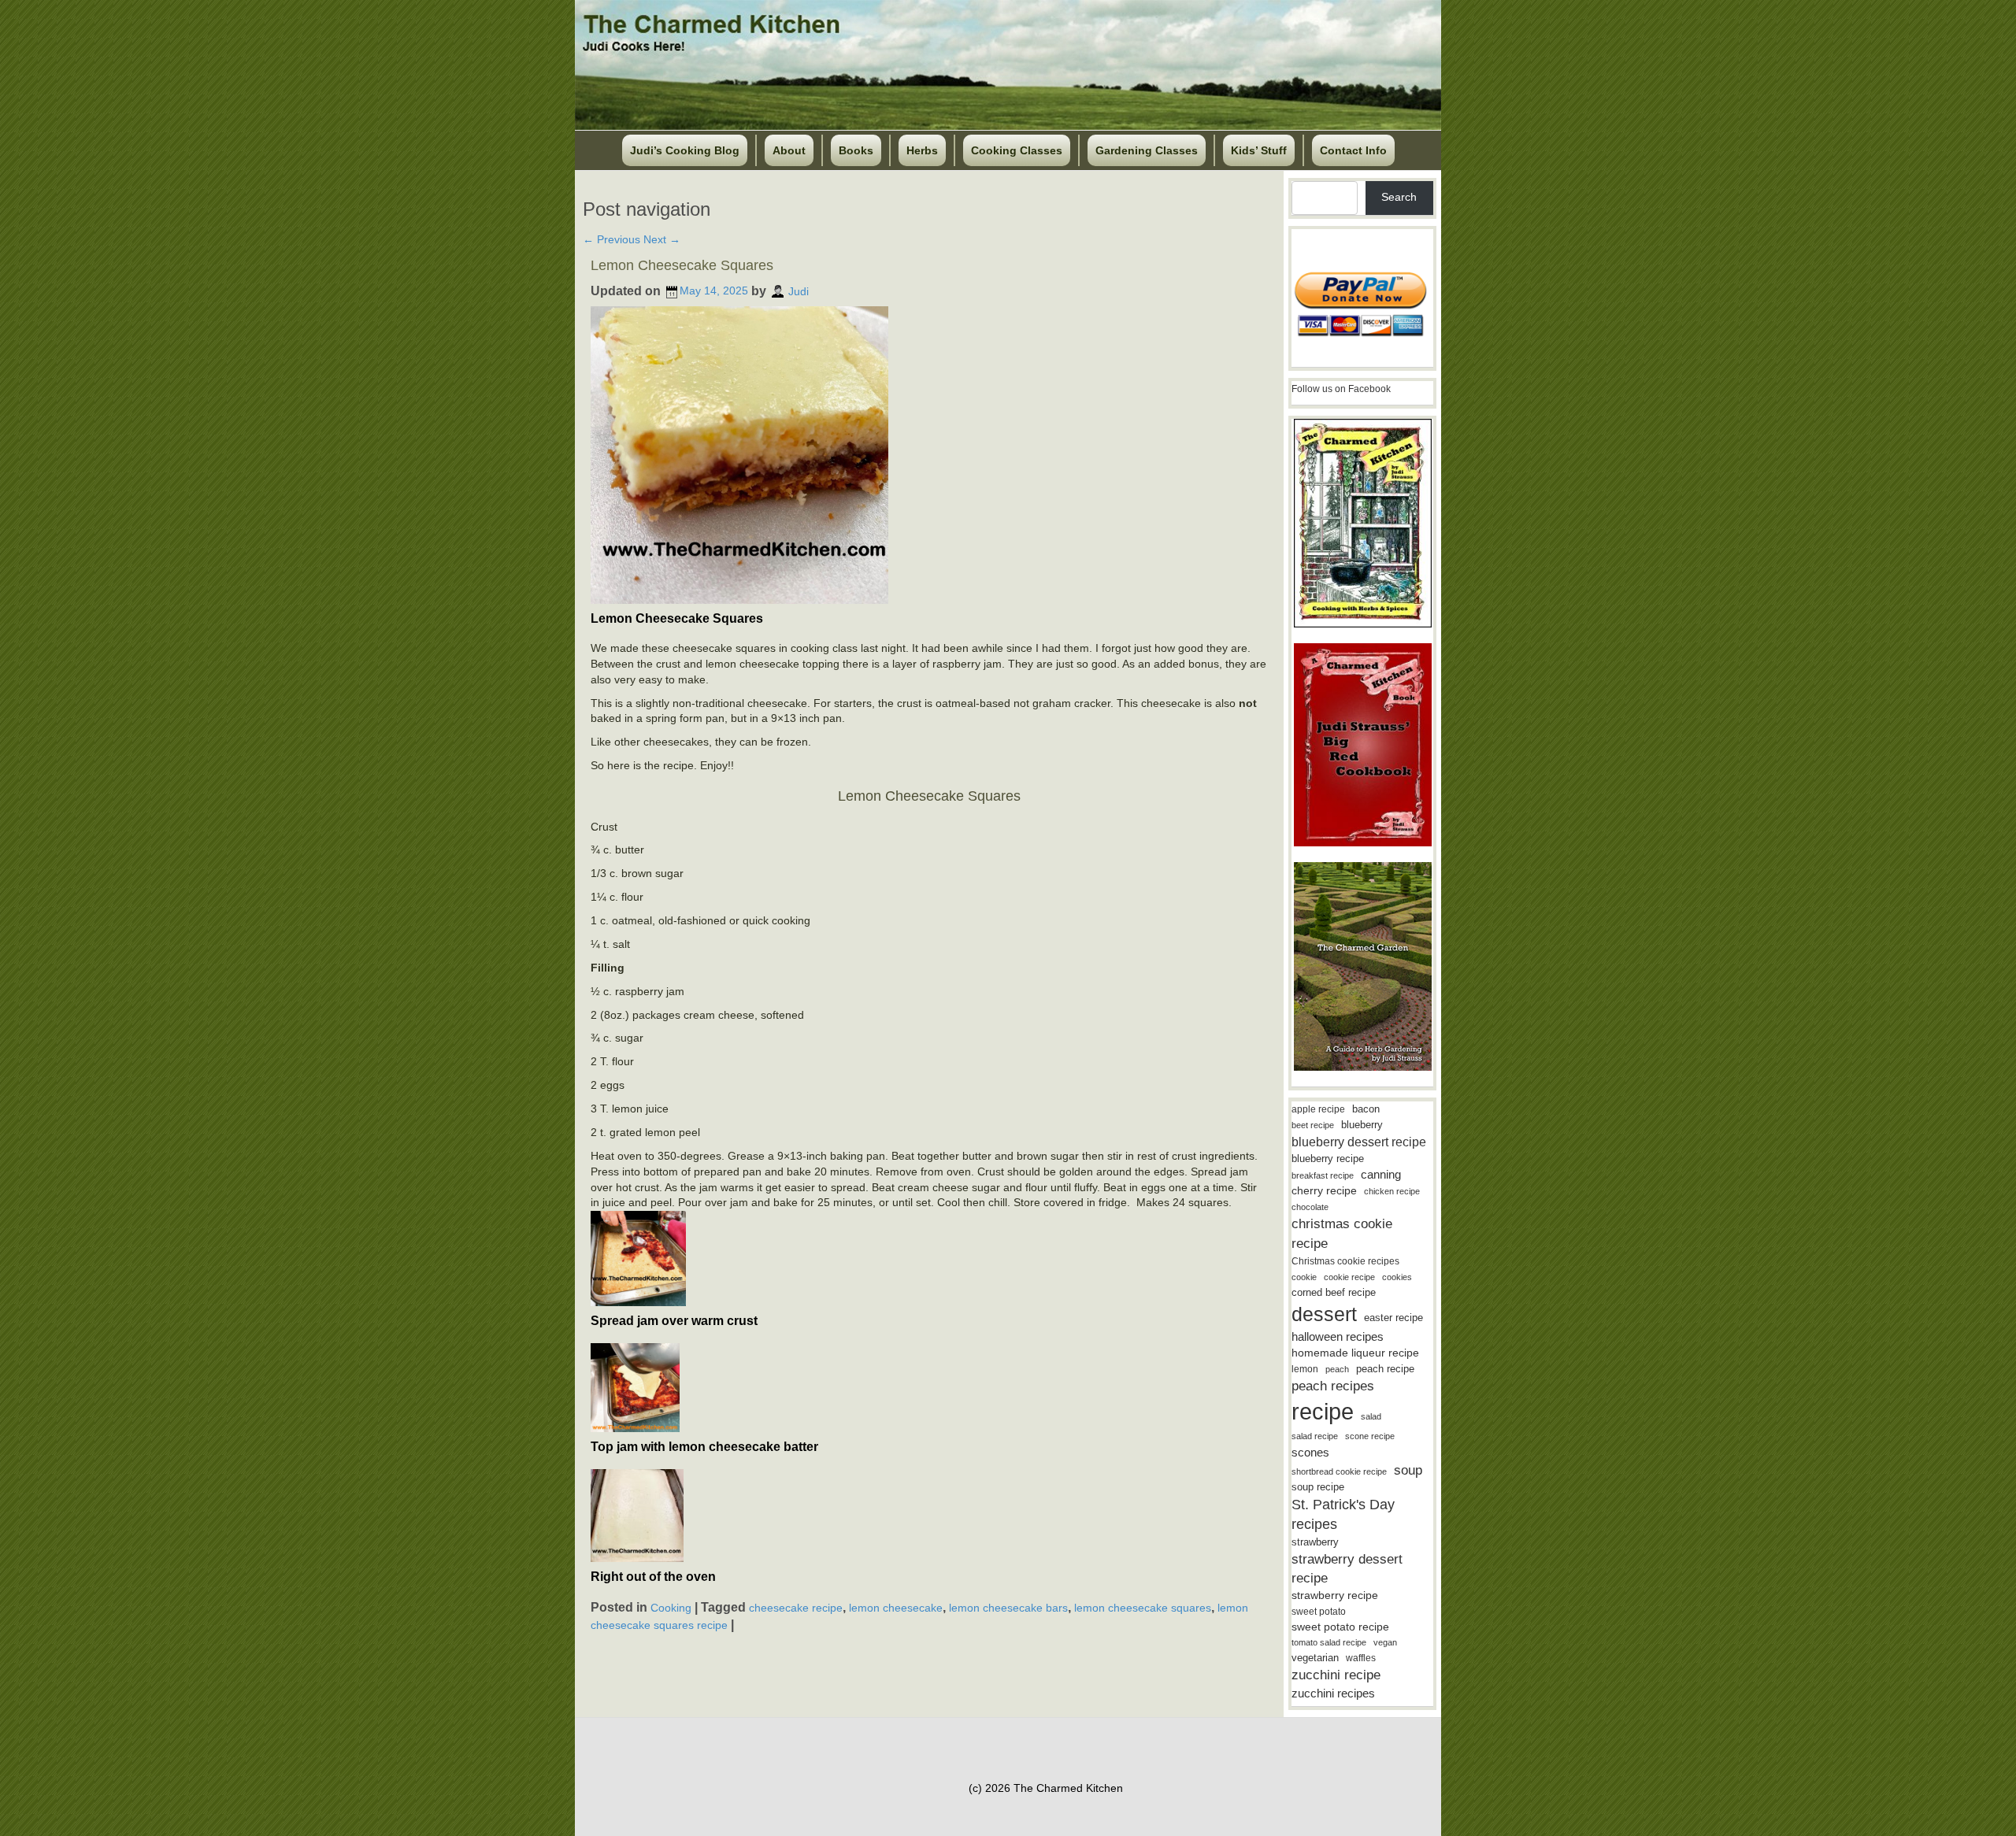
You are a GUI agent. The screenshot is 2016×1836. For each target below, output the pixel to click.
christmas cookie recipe (1342, 1233)
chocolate (1310, 1207)
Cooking (671, 1607)
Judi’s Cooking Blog (685, 150)
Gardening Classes (1147, 150)
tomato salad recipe (1329, 1642)
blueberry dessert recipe (1359, 1142)
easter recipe (1393, 1318)
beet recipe (1313, 1125)
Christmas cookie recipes (1345, 1261)
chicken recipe (1392, 1191)
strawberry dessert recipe (1347, 1569)
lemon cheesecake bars (1008, 1607)
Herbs (922, 150)
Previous (611, 239)
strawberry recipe (1335, 1595)
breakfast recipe (1323, 1175)
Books (856, 150)
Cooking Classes (1017, 150)
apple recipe (1318, 1109)
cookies (1397, 1277)
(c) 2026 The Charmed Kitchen (1046, 1788)
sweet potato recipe (1340, 1627)
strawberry (1315, 1542)
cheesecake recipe (796, 1607)
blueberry (1362, 1125)
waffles (1361, 1658)
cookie (1304, 1277)
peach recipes (1333, 1386)
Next (662, 239)
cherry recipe (1324, 1191)
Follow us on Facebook (1341, 389)
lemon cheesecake (896, 1607)
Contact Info (1353, 150)
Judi (799, 291)
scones (1310, 1452)
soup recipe (1318, 1487)
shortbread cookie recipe (1339, 1471)
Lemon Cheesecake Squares (682, 265)
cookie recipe (1349, 1277)
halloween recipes (1338, 1336)
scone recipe (1370, 1436)
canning (1381, 1175)
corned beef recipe (1334, 1293)
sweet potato (1319, 1612)
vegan (1385, 1642)
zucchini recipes (1333, 1693)
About (789, 150)
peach (1337, 1369)
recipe (1323, 1411)
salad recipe (1315, 1436)
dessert (1324, 1314)
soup (1408, 1470)
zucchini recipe (1336, 1675)
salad (1371, 1416)
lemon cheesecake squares (1143, 1607)
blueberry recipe (1328, 1159)
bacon (1366, 1109)
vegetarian (1315, 1658)
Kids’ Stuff (1259, 150)
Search (1399, 197)
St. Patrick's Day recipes (1343, 1514)
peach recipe (1385, 1369)
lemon (1305, 1369)
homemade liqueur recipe (1355, 1353)
